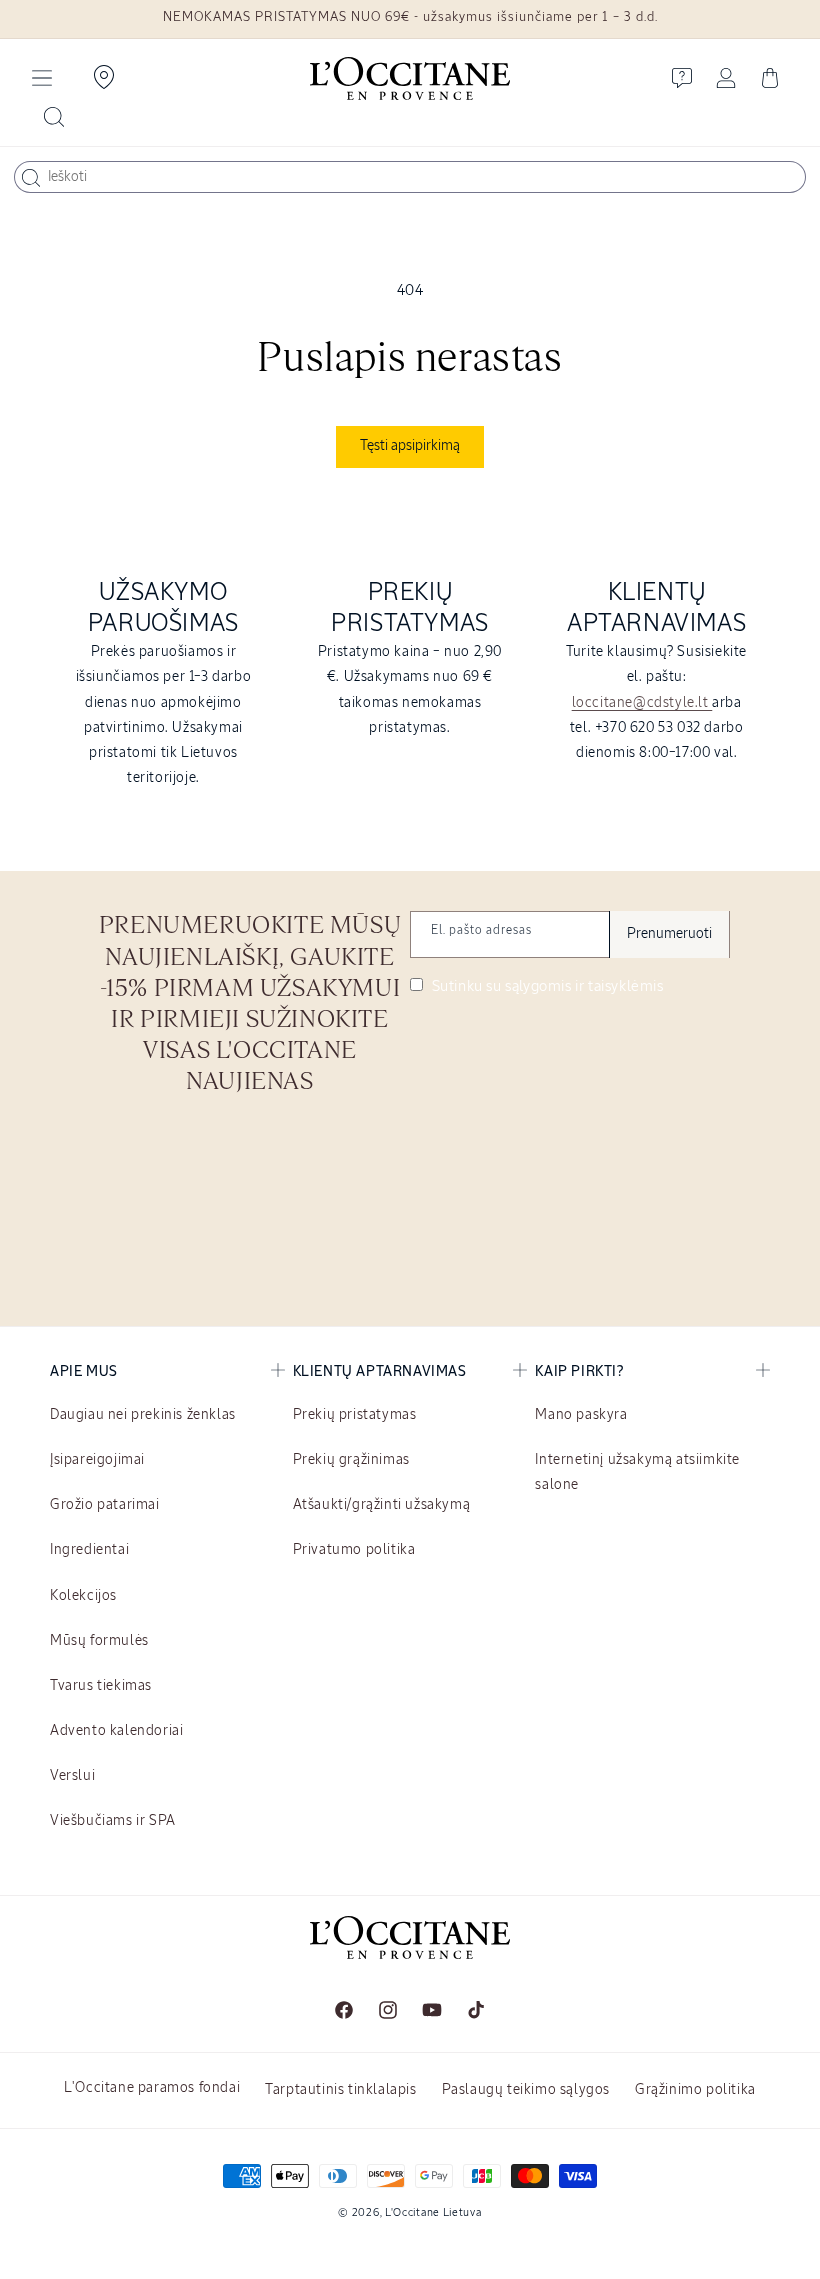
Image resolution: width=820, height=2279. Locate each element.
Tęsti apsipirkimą (410, 446)
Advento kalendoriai (116, 1731)
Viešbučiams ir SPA (113, 1821)
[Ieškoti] (31, 178)
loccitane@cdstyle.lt (642, 703)
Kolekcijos (83, 1596)
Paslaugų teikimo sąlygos (526, 2090)
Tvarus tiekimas (101, 1686)
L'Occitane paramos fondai (152, 2088)
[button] (42, 78)
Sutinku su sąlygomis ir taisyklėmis (546, 986)
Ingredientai (89, 1550)
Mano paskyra (581, 1415)
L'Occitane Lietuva (433, 2212)
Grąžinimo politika (695, 2090)
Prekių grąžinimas (351, 1460)
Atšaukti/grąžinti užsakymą (382, 1505)
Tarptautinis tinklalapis (340, 2090)
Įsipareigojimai (97, 1460)
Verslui (72, 1776)
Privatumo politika (354, 1550)
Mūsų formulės (99, 1641)
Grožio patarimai (105, 1505)
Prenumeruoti (669, 934)
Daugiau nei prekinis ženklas (143, 1415)
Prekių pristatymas (355, 1415)
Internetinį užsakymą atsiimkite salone (637, 1472)
